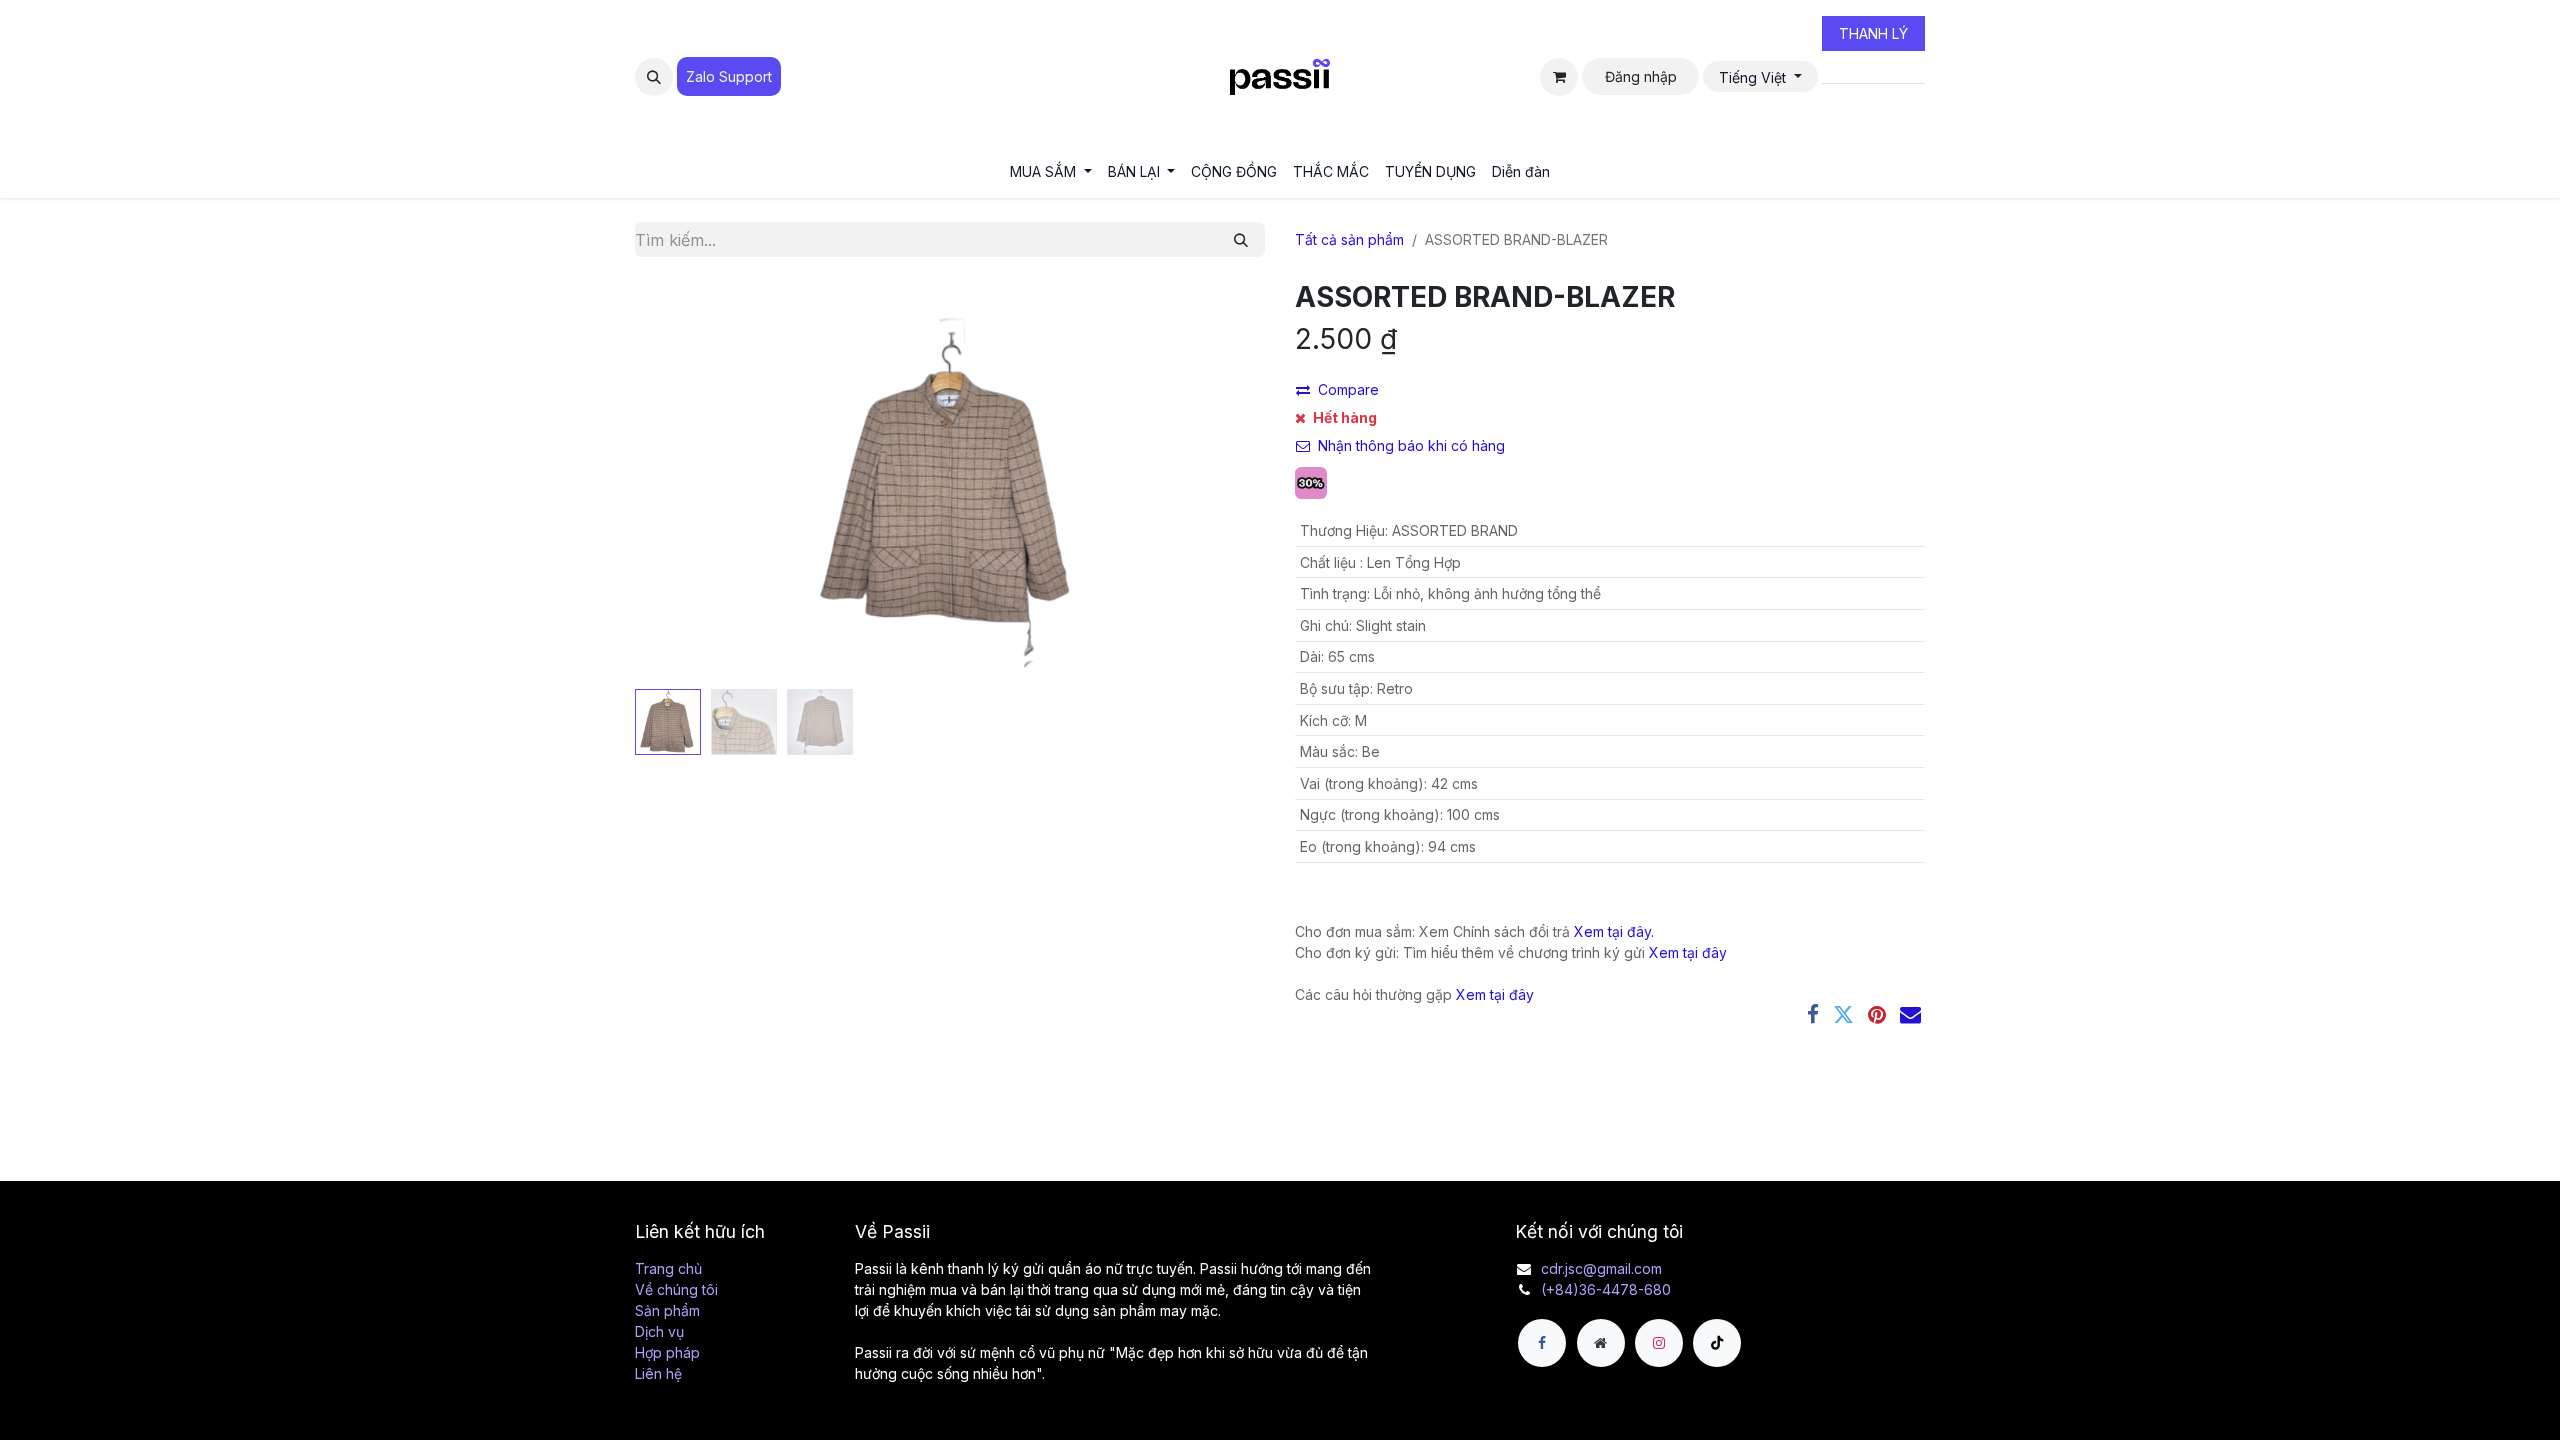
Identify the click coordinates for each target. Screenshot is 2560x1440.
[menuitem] (1051, 171)
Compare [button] (1348, 389)
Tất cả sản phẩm (1349, 239)
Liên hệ (658, 1373)
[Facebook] (1813, 1014)
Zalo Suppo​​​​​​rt (729, 76)
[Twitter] (1843, 1014)
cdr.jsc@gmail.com (1601, 1268)
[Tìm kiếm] (1241, 239)
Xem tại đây (1688, 952)
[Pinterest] (1877, 1014)
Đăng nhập (1641, 76)
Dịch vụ (659, 1331)
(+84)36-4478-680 (1606, 1289)
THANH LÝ (1873, 33)
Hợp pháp (667, 1352)
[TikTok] (1717, 1343)
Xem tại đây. (1614, 931)
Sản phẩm (667, 1310)
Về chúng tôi (676, 1289)
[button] (654, 77)
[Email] (1910, 1014)
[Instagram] (1659, 1343)
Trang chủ (668, 1268)
